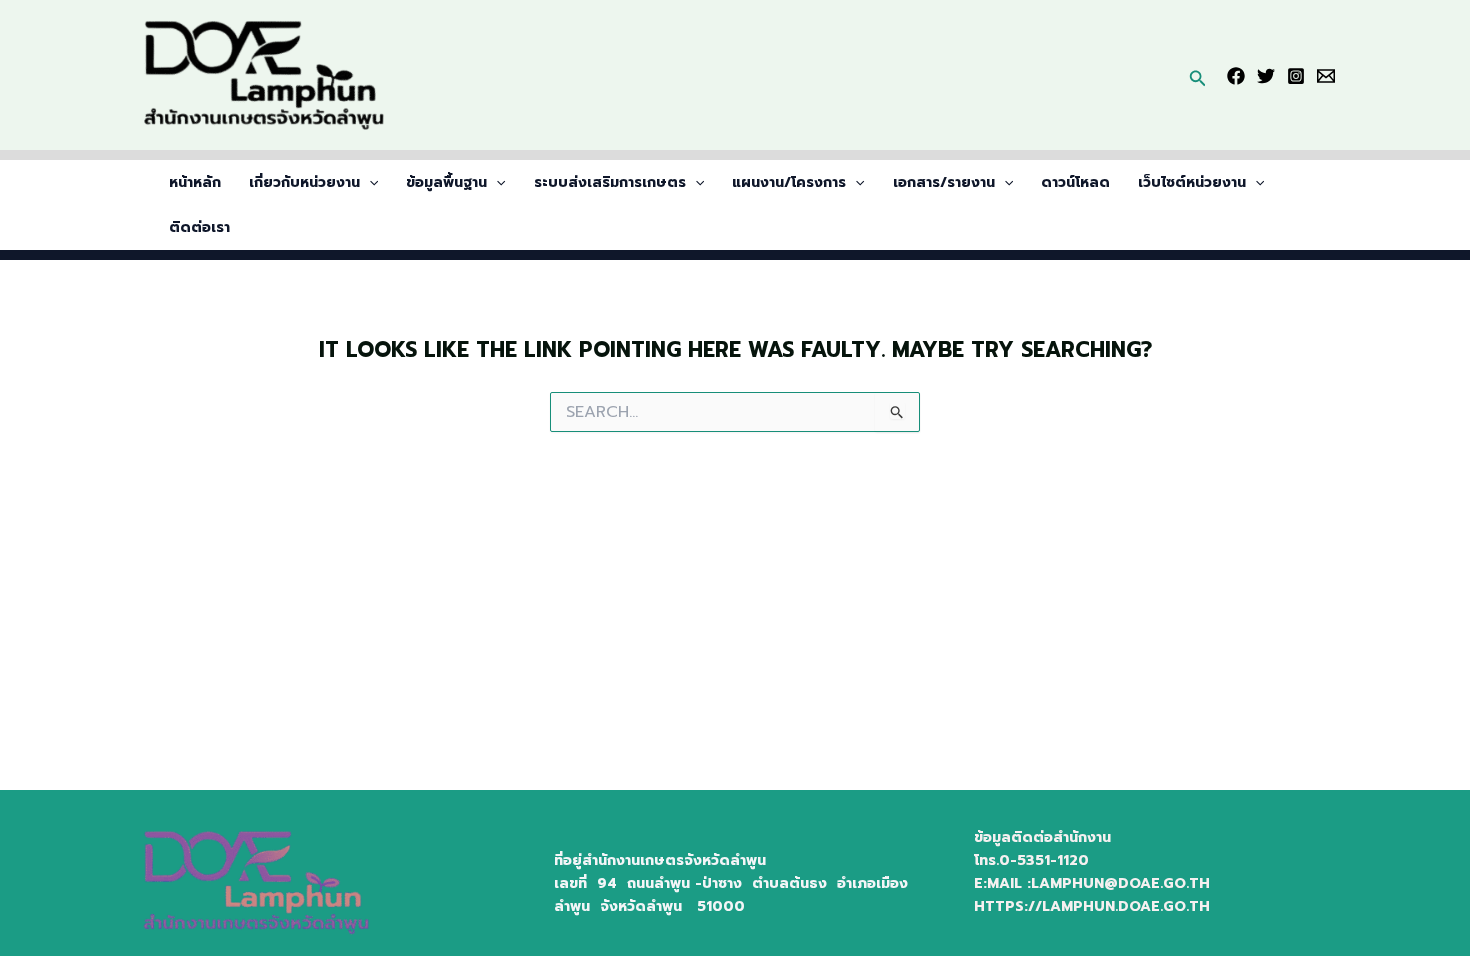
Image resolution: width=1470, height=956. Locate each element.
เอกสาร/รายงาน (944, 182)
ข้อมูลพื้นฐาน (446, 182)
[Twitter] (1266, 76)
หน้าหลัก (195, 182)
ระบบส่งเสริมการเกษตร (610, 182)
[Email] (1326, 76)
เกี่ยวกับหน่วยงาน (304, 182)
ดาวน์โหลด (1075, 182)
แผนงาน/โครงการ (789, 182)
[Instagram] (1296, 76)
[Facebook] (1236, 76)
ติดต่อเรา (199, 227)
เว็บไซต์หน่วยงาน (1192, 182)
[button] (1198, 75)
